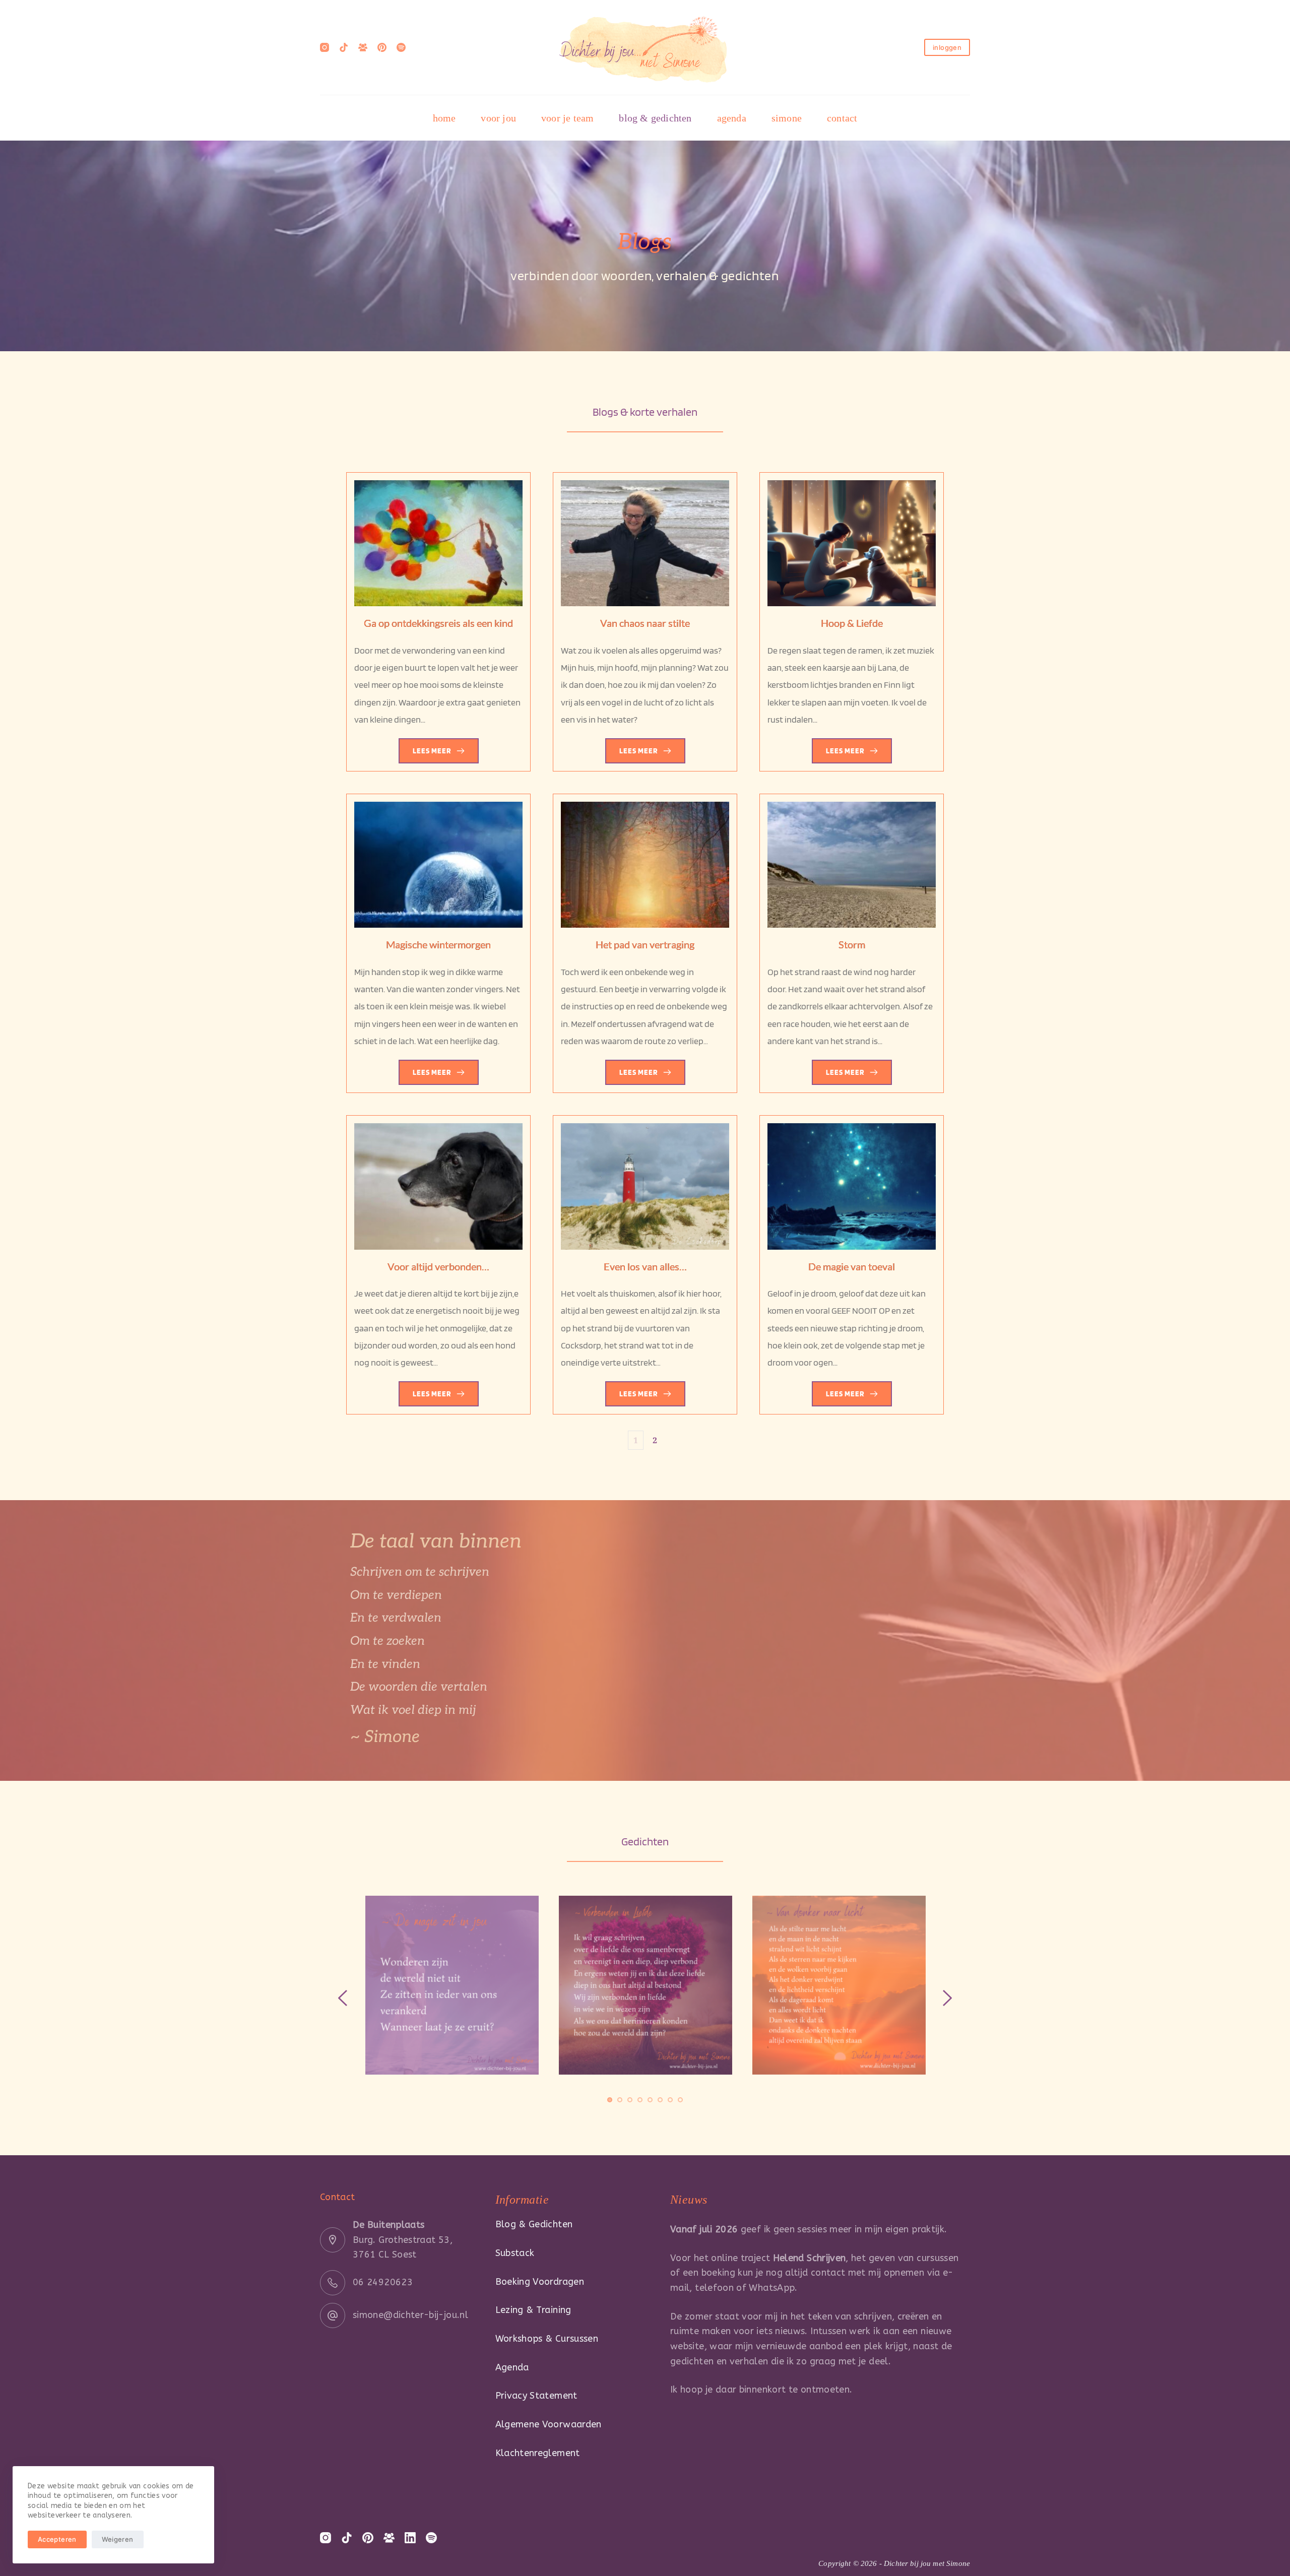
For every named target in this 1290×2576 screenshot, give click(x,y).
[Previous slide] (343, 1998)
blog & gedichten (655, 118)
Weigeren (118, 2539)
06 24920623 (383, 2282)
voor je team (567, 118)
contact (842, 118)
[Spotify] (401, 47)
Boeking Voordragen (540, 2282)
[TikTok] (344, 47)
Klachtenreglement (538, 2453)
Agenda (512, 2367)
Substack (515, 2253)
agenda (732, 118)
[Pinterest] (382, 47)
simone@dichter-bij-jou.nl (410, 2315)
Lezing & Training (533, 2310)
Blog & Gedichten (534, 2224)
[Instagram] (325, 47)
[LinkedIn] (410, 2538)
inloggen (947, 47)
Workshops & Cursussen (547, 2339)
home (444, 118)
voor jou (498, 118)
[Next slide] (947, 1998)
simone (787, 118)
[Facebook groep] (363, 47)
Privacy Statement (536, 2396)
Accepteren (57, 2539)
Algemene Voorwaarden (549, 2424)
